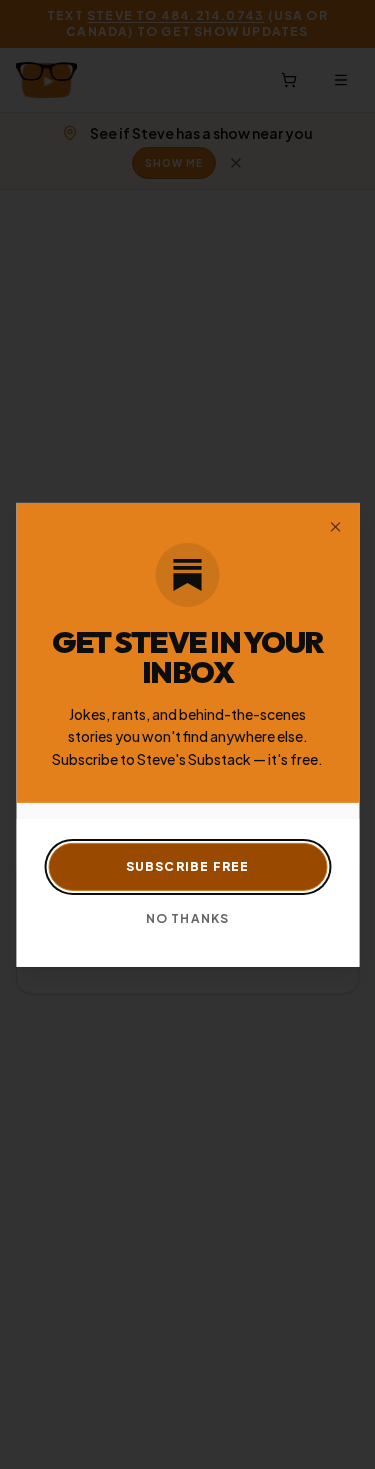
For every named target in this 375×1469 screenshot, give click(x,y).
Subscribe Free (188, 866)
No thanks (188, 918)
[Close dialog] (335, 526)
